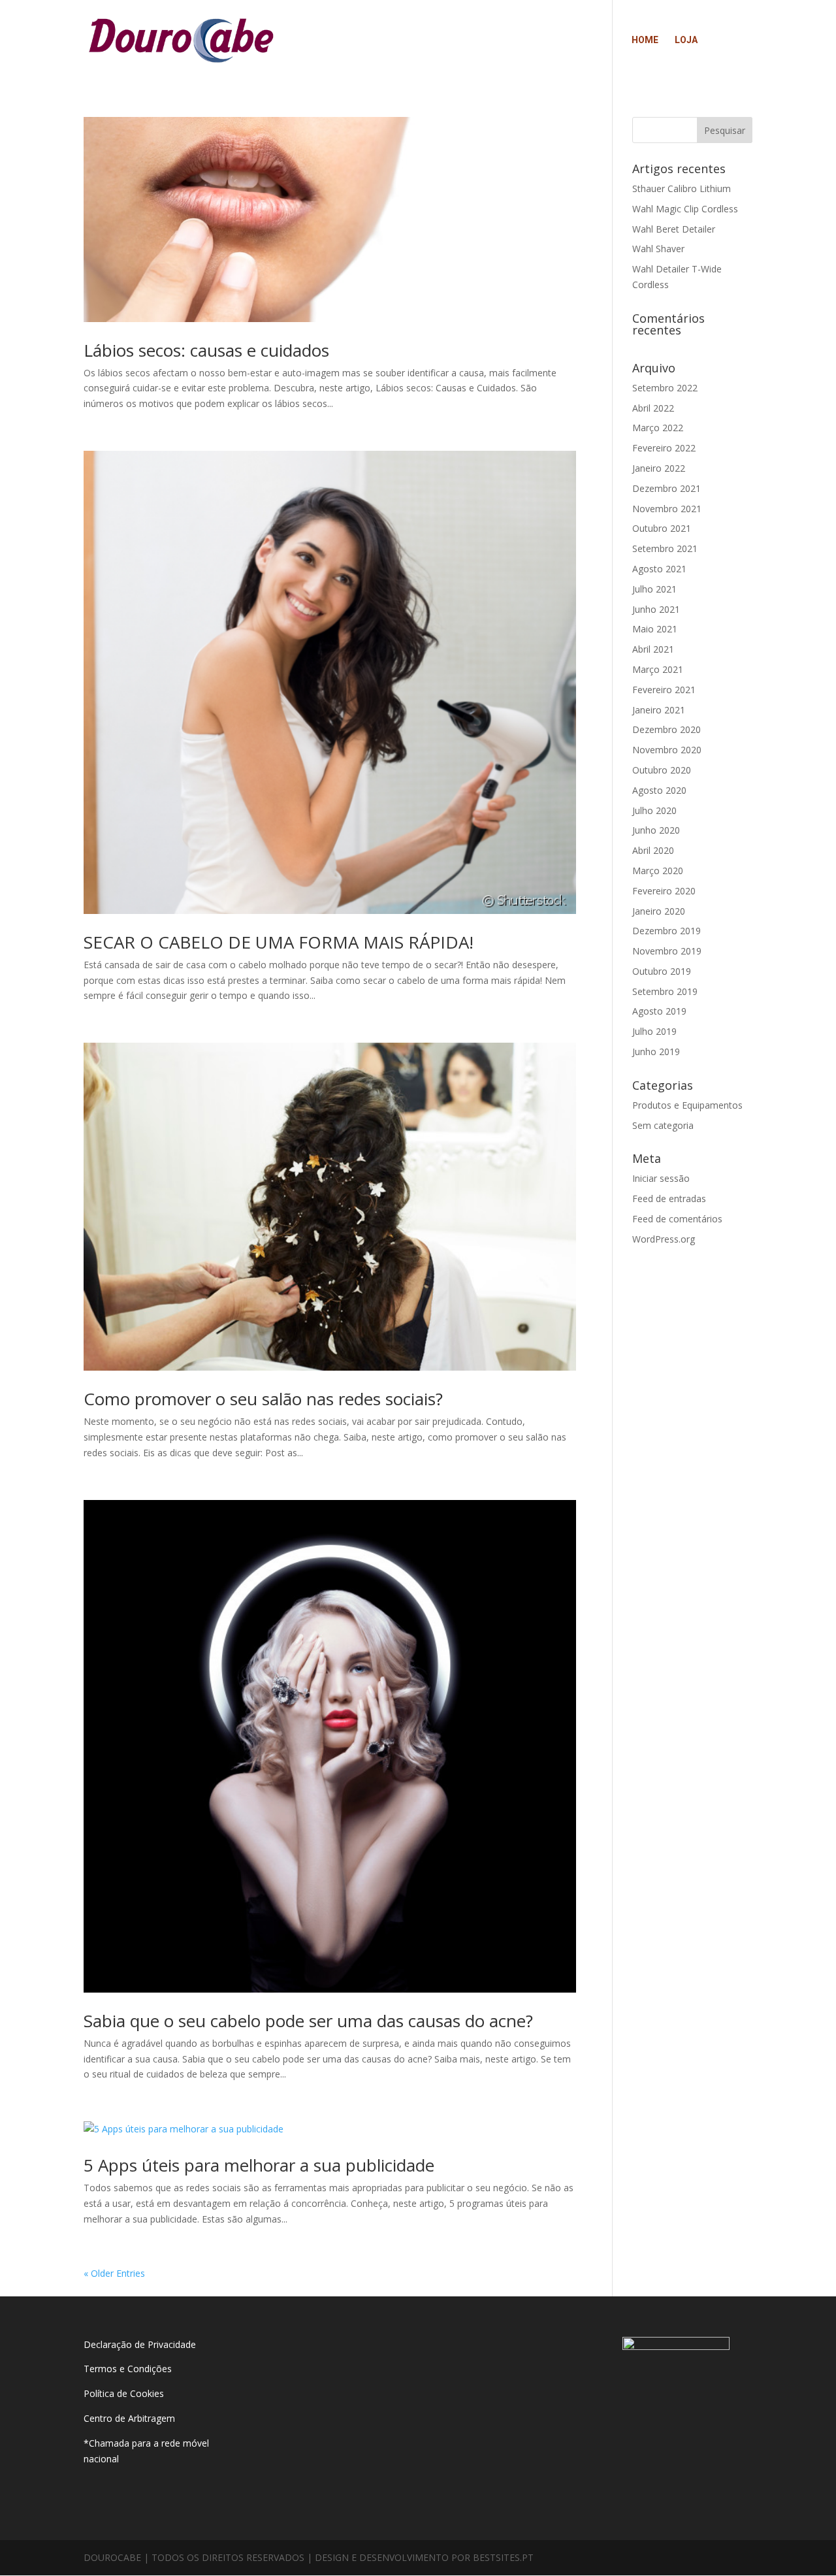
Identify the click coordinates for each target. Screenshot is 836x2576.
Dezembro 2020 (667, 729)
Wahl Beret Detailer (674, 229)
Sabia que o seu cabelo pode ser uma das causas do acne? (308, 2021)
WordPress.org (664, 1239)
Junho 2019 (656, 1052)
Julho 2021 (654, 589)
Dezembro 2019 (667, 931)
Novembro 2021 (667, 509)
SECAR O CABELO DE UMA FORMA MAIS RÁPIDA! (279, 942)
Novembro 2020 (667, 750)
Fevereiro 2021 (664, 690)
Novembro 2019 (667, 951)
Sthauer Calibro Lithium (682, 188)
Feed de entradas (669, 1198)
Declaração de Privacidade (140, 2344)
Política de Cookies (124, 2393)
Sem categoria (663, 1125)
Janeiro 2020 (659, 911)
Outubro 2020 (662, 770)
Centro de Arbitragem (129, 2418)
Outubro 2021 (662, 528)
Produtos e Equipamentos (687, 1105)
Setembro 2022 (665, 388)
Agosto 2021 (659, 569)
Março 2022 (658, 428)
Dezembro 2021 (667, 488)
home (645, 40)
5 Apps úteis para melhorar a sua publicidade (259, 2165)
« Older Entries (114, 2273)
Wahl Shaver (658, 249)
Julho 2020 (654, 810)
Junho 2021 (656, 609)
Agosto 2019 (659, 1011)
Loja (686, 40)
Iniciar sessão (661, 1178)
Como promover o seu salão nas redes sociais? (263, 1399)
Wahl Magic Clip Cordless (685, 209)
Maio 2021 (655, 629)
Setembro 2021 (665, 548)
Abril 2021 (653, 649)
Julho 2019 (654, 1031)
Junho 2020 (656, 830)
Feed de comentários (677, 1219)
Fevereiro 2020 (664, 891)
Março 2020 (658, 871)
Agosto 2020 (659, 790)
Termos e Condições (129, 2369)
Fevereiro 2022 (664, 448)
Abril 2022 (653, 408)
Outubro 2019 (662, 971)
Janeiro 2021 (659, 710)
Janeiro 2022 (659, 468)
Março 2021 (658, 669)
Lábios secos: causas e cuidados (206, 350)
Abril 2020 (653, 850)
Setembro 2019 (665, 991)
